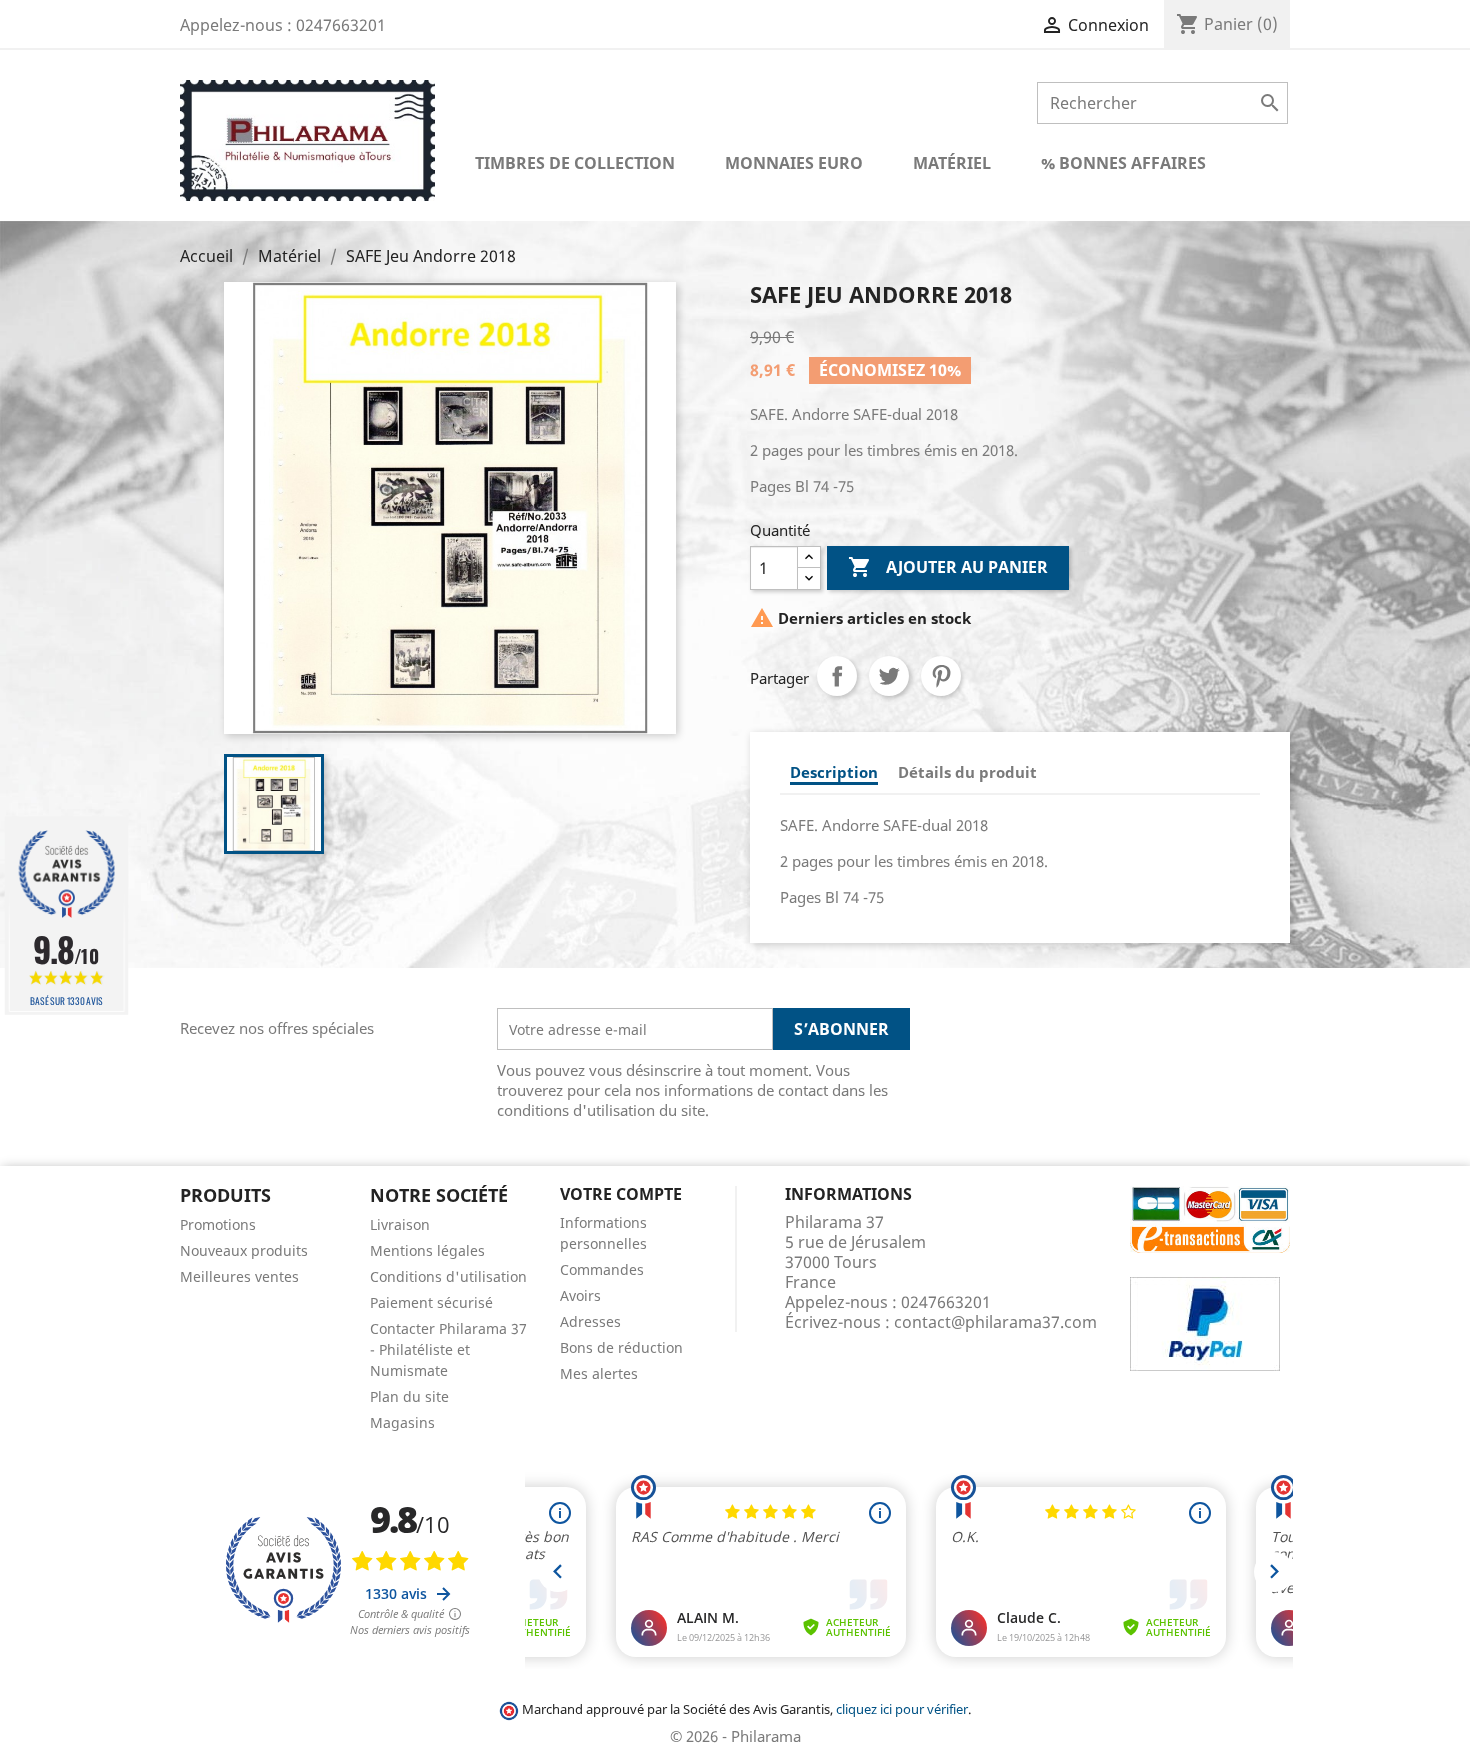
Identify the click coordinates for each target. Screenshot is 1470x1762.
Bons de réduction (621, 1347)
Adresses (590, 1321)
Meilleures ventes (239, 1276)
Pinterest (941, 676)
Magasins (402, 1422)
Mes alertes (599, 1373)
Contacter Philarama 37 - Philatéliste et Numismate (448, 1349)
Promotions (218, 1224)
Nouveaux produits (244, 1250)
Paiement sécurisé (431, 1302)
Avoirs (580, 1295)
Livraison (400, 1224)
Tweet (889, 676)
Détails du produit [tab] (967, 772)
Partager (837, 676)
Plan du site (409, 1396)
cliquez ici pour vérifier (902, 1709)
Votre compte (621, 1194)
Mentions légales (427, 1250)
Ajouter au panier (948, 567)
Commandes (602, 1269)
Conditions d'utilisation (448, 1276)
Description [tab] (834, 772)
